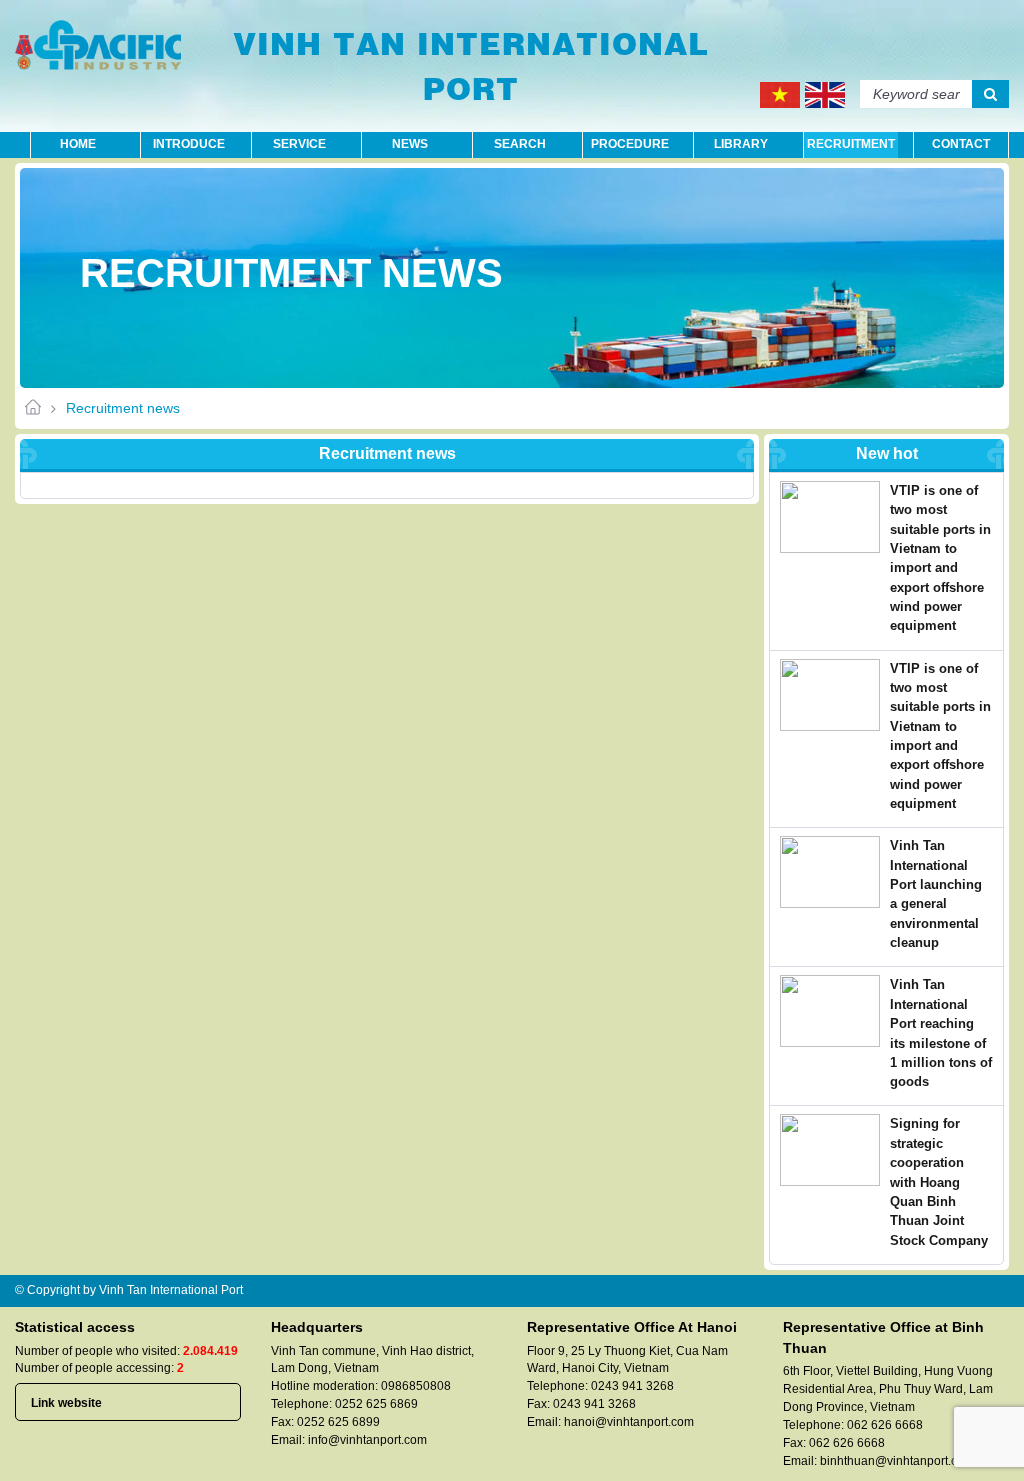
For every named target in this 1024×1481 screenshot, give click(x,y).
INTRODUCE (189, 144)
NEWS (410, 144)
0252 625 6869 (376, 1404)
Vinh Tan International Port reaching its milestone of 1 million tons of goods (941, 1033)
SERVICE (299, 144)
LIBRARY (741, 144)
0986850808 (416, 1386)
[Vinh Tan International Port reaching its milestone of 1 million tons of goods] (835, 1011)
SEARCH (520, 144)
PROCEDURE (630, 144)
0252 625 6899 (338, 1422)
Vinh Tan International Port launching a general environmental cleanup (936, 894)
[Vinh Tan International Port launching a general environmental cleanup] (835, 872)
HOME (78, 144)
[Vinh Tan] (98, 45)
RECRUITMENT (851, 144)
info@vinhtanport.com (367, 1440)
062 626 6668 (885, 1425)
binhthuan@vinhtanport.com (897, 1461)
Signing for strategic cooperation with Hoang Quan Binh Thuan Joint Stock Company (939, 1181)
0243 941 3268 (632, 1386)
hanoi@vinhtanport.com (629, 1422)
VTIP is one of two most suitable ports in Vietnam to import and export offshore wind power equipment (940, 558)
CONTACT (961, 144)
